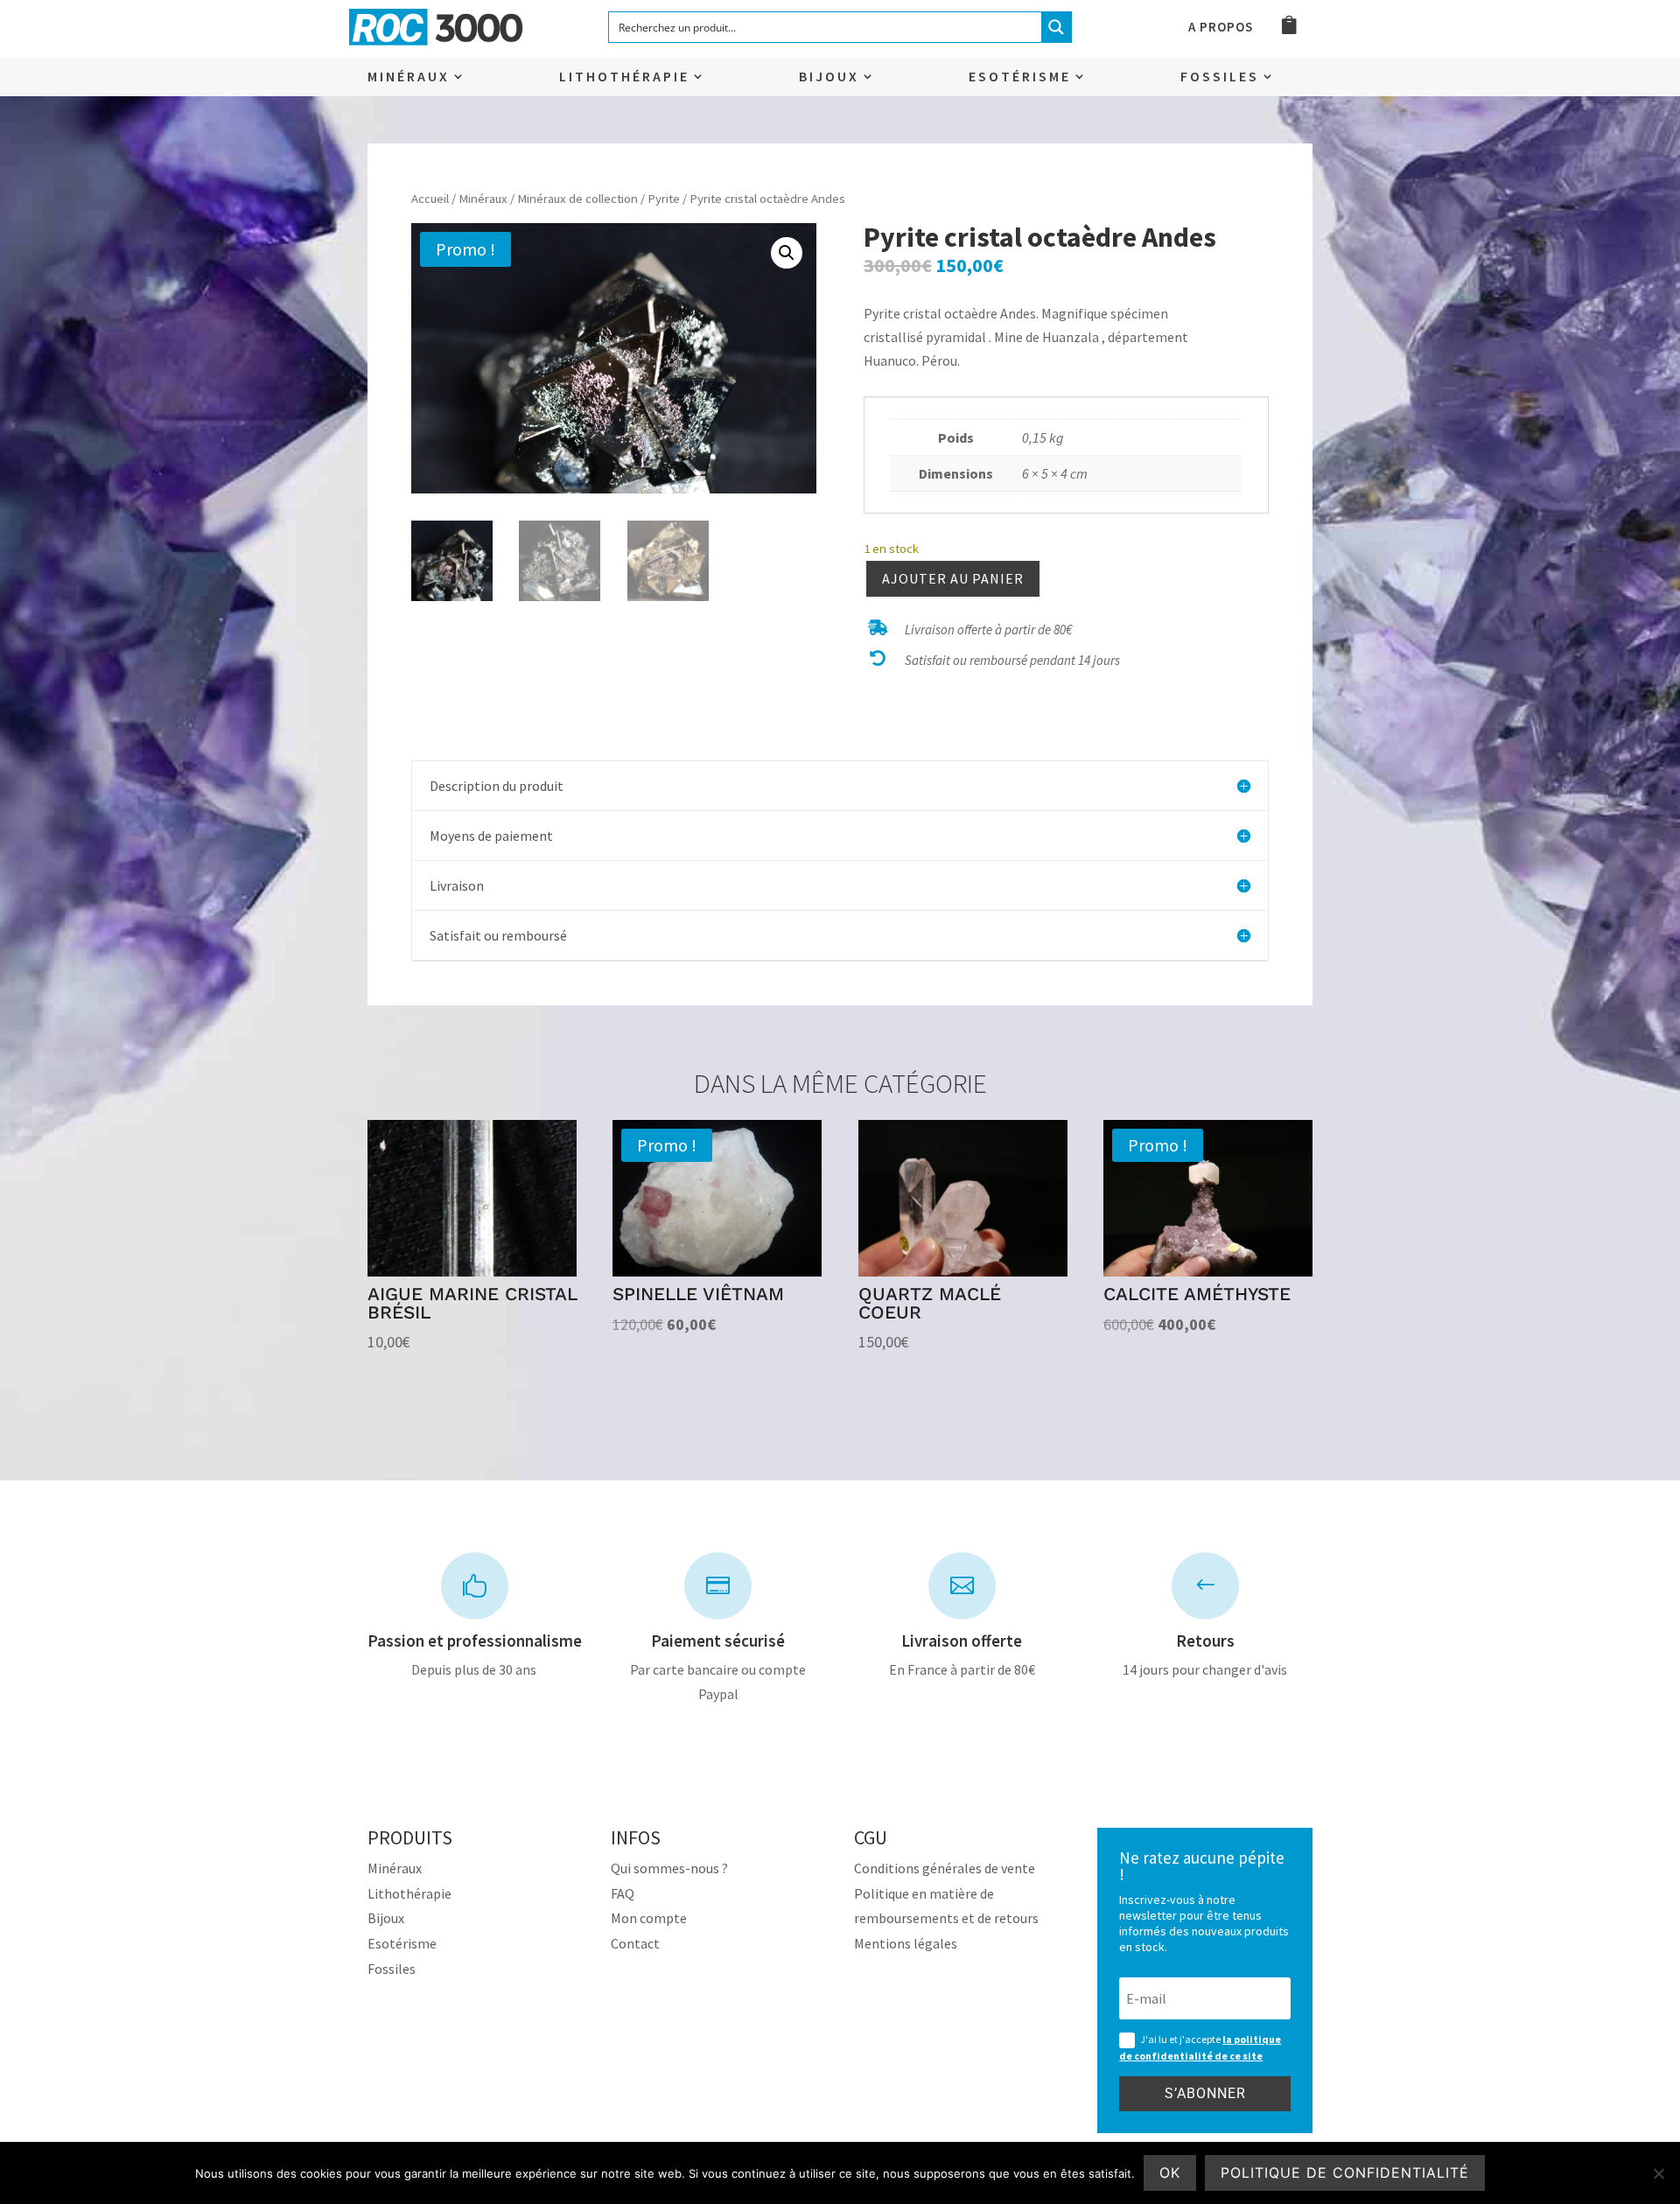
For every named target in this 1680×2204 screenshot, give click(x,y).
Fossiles (1220, 77)
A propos (1221, 28)
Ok (1170, 2173)
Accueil (430, 199)
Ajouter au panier (953, 578)
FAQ (623, 1893)
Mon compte (649, 1918)
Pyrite (664, 199)
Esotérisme (1020, 77)
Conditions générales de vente (945, 1868)
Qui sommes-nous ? (669, 1868)
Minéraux (409, 77)
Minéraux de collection (577, 199)
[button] (787, 253)
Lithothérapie (624, 77)
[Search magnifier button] (1056, 27)
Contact (635, 1943)
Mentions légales (906, 1943)
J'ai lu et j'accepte (1200, 2047)
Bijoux (829, 77)
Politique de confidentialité (1345, 2173)
